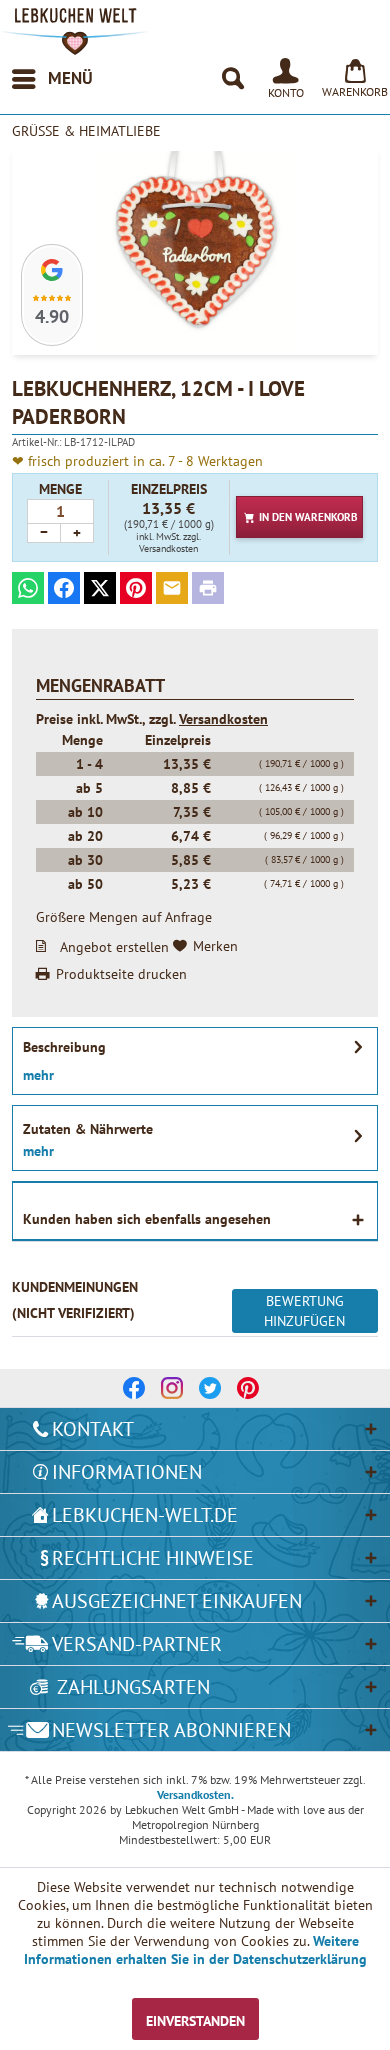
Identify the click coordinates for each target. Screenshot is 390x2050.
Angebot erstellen (114, 946)
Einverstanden (195, 2021)
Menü (70, 78)
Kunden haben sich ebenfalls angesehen (147, 1219)
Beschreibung (64, 1047)
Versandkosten (223, 719)
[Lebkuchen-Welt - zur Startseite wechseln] (75, 31)
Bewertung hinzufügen (304, 1311)
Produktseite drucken (121, 974)
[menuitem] (51, 79)
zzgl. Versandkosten (170, 542)
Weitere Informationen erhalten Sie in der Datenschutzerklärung (195, 1950)
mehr (38, 1075)
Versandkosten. (195, 1794)
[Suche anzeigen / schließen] (232, 79)
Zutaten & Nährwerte (88, 1129)
